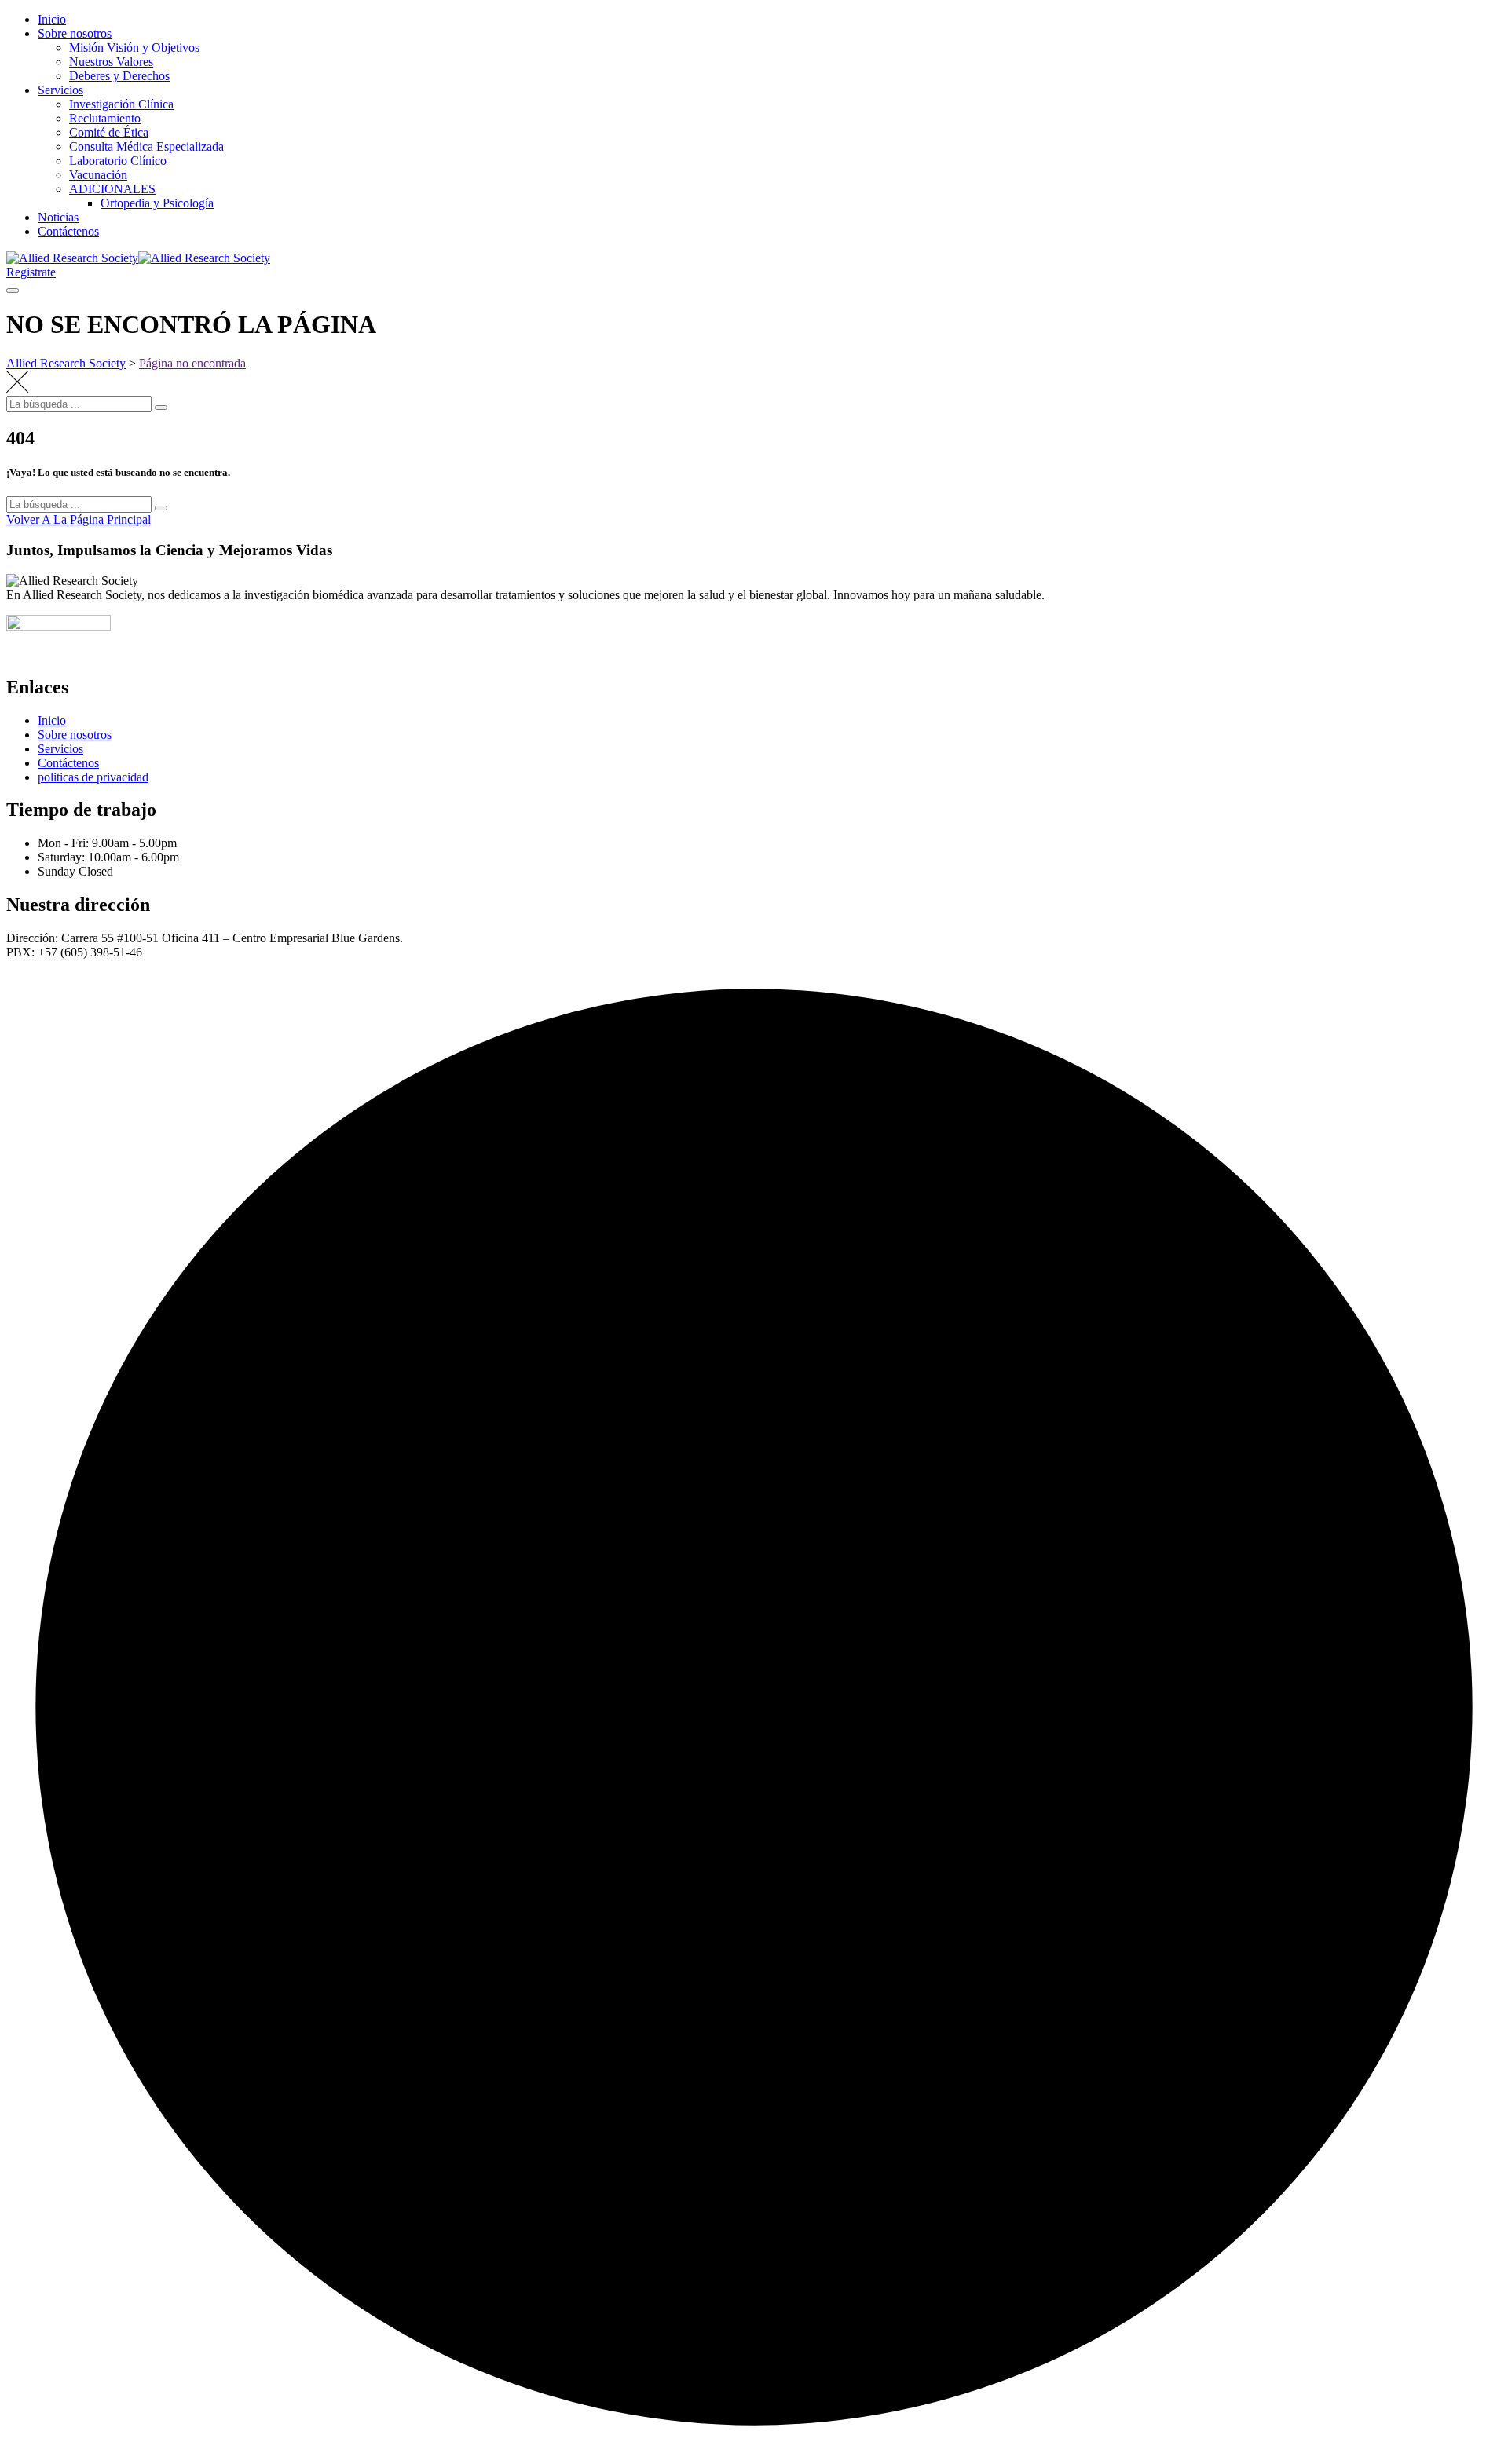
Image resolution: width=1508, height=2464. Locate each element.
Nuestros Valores (111, 62)
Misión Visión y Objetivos (134, 48)
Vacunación (98, 175)
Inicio (52, 19)
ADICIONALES (112, 189)
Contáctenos (68, 231)
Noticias (58, 217)
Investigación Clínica (121, 104)
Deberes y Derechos (119, 76)
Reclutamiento (105, 118)
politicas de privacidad (93, 777)
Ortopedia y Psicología (157, 203)
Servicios (60, 90)
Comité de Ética (109, 132)
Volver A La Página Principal (79, 519)
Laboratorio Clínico (118, 161)
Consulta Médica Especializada (146, 146)
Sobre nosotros (75, 33)
